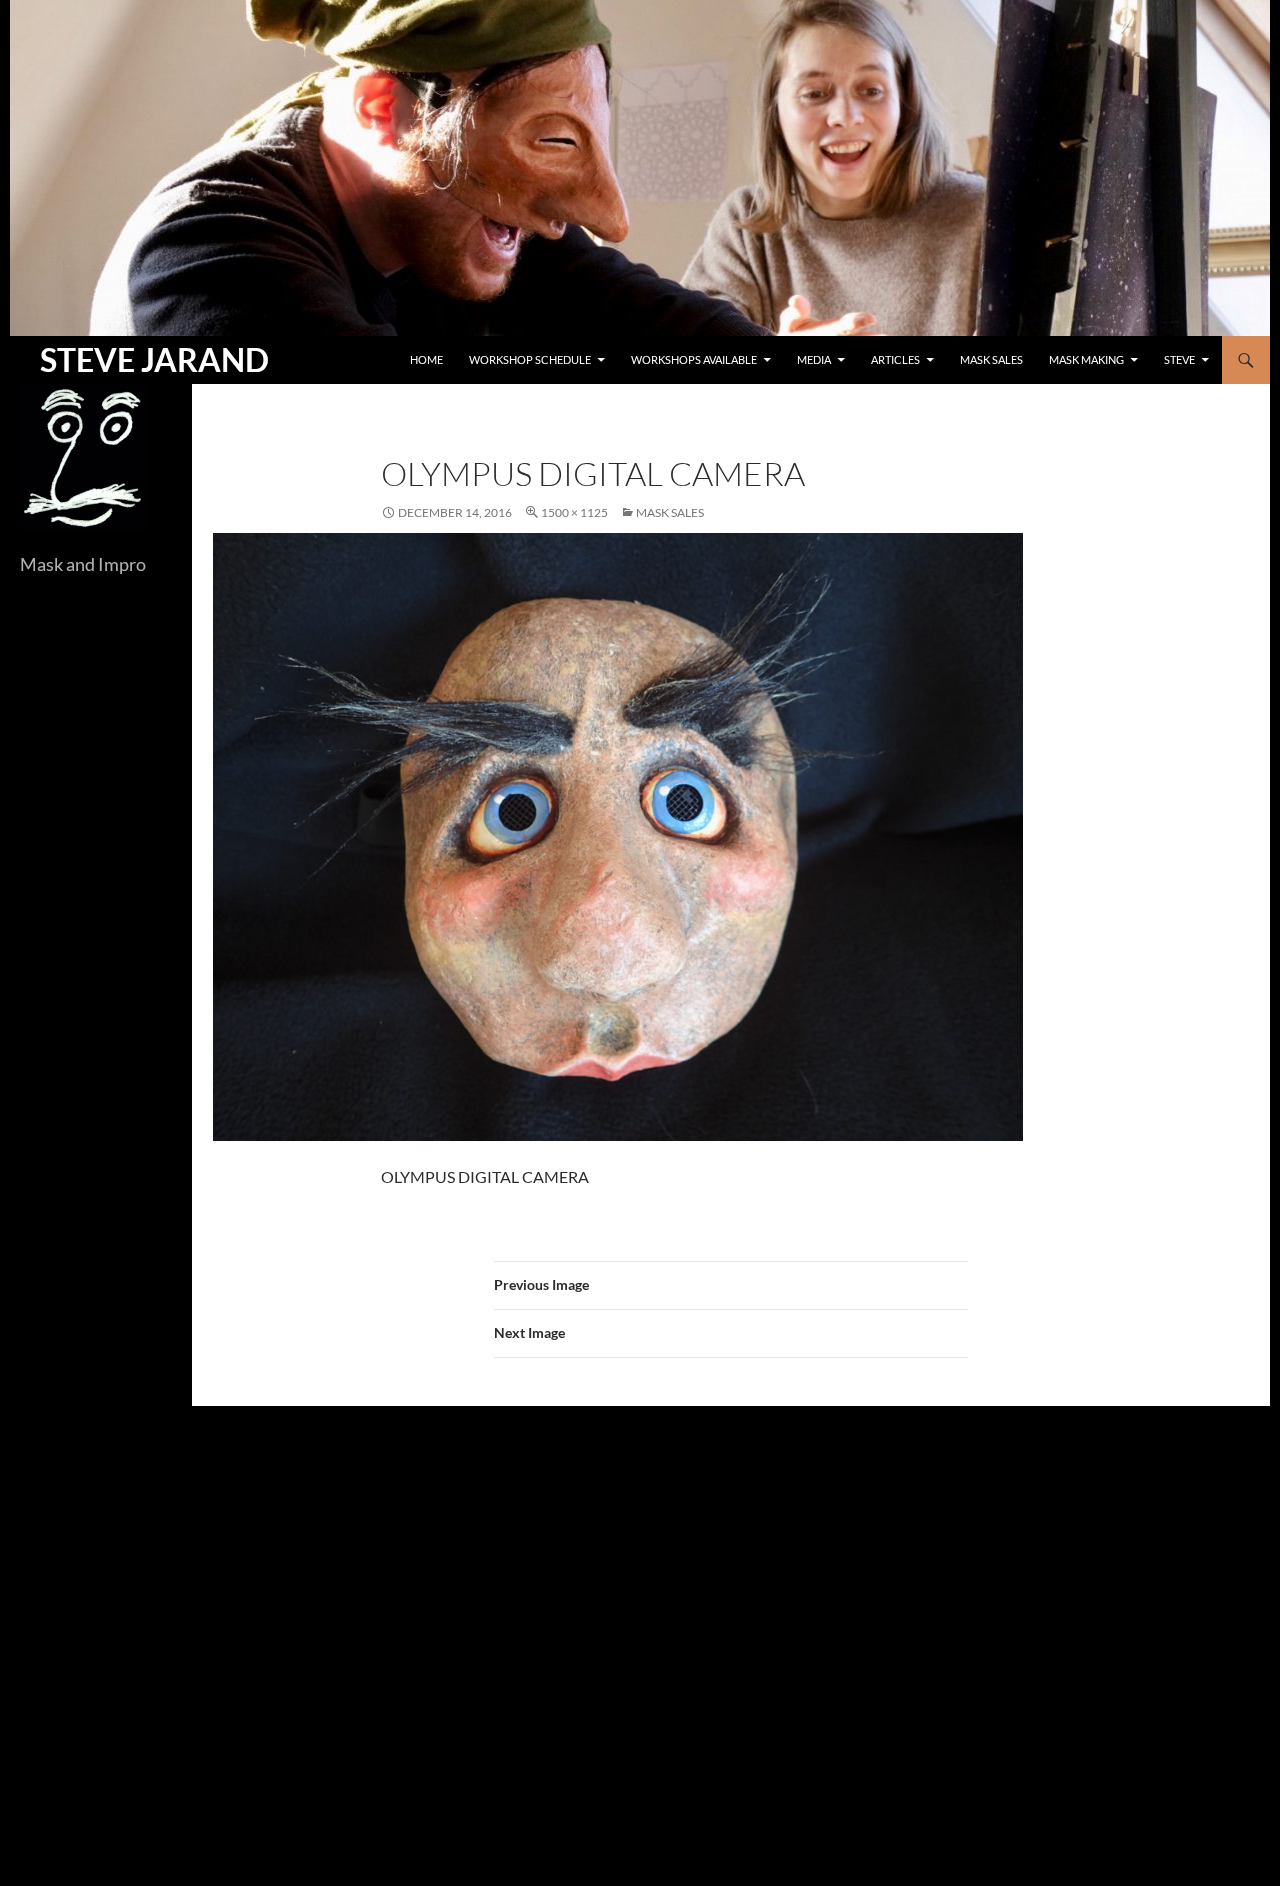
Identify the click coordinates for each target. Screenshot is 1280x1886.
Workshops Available (694, 359)
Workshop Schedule (530, 359)
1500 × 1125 (574, 512)
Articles (895, 359)
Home (426, 359)
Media (814, 359)
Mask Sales (991, 359)
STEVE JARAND (154, 359)
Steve (1179, 359)
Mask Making (1086, 359)
